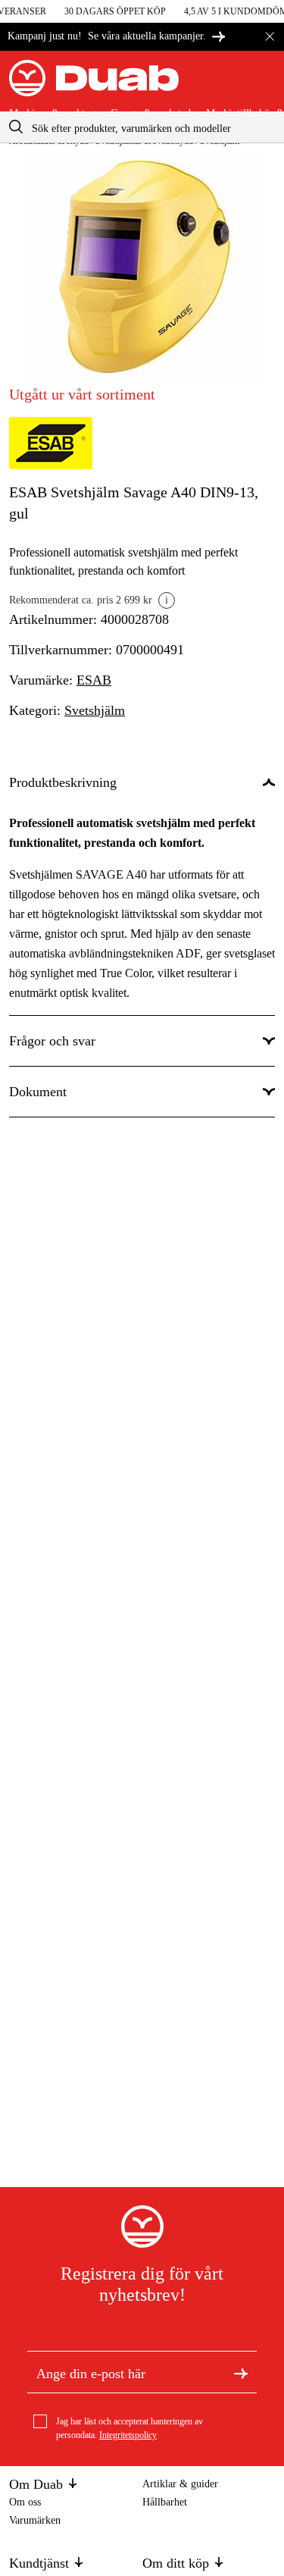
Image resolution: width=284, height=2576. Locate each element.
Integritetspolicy (128, 2435)
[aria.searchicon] (16, 127)
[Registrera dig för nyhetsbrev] (241, 2372)
